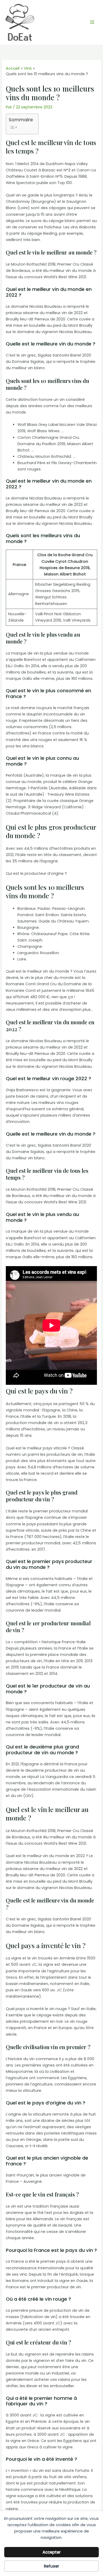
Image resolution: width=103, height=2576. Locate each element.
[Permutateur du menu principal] (92, 22)
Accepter (52, 2552)
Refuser (51, 2566)
